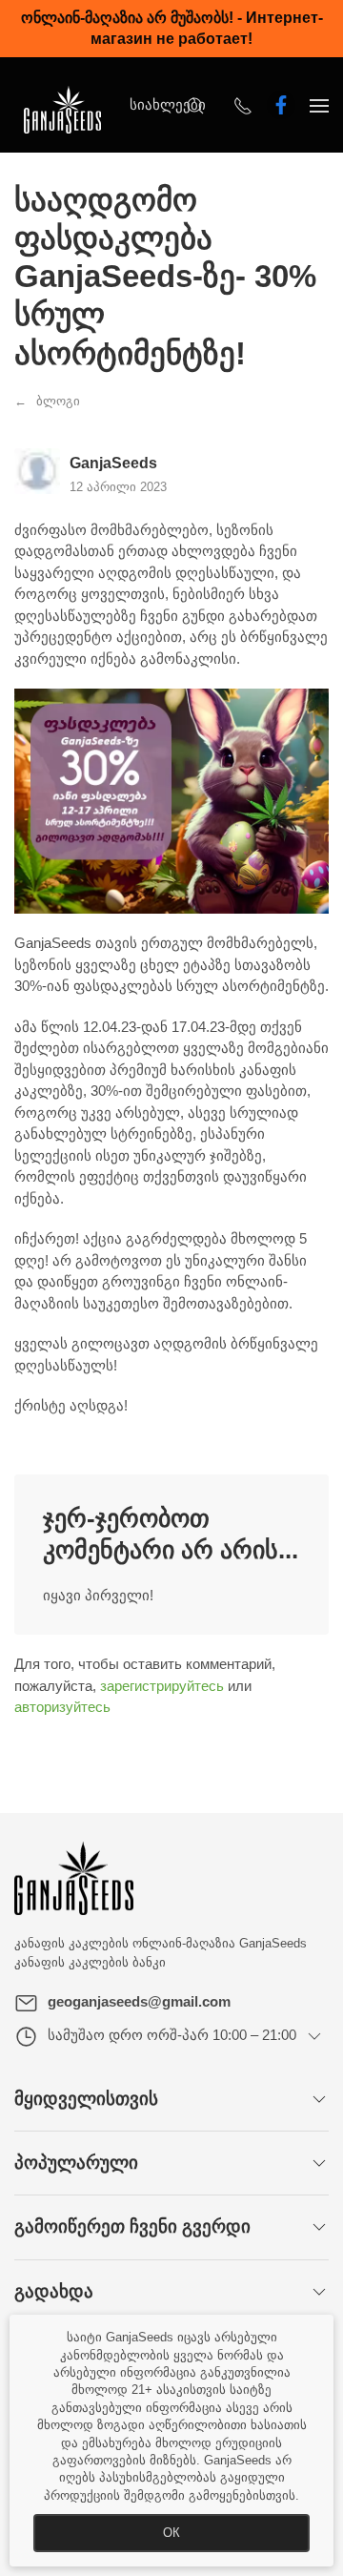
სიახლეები (168, 104)
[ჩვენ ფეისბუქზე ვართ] (281, 105)
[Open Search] (195, 105)
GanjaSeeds (113, 463)
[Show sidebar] (319, 105)
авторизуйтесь (62, 1707)
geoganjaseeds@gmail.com (139, 2001)
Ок (171, 2533)
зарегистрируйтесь (162, 1686)
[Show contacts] (243, 105)
